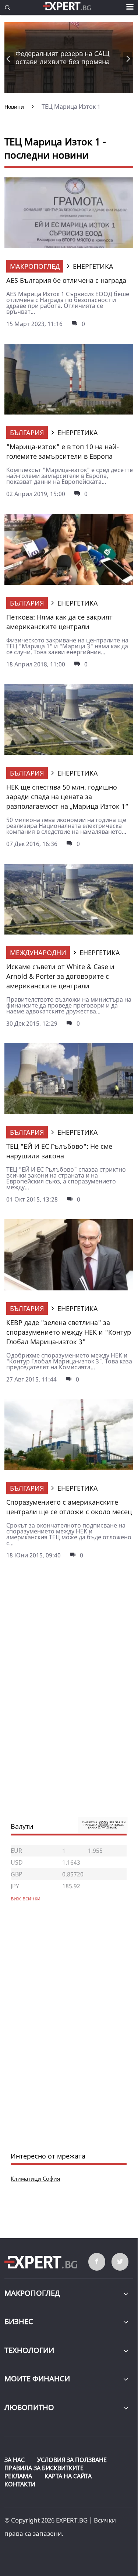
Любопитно (29, 2407)
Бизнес (19, 2321)
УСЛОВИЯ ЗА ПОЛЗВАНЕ (72, 2460)
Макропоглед (35, 266)
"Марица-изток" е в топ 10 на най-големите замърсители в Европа (63, 451)
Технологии (29, 2350)
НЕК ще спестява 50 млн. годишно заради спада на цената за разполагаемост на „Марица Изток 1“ (67, 797)
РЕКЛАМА (18, 2476)
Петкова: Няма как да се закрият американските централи (59, 622)
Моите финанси (37, 2379)
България (27, 433)
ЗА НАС (15, 2460)
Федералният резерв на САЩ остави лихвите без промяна (63, 58)
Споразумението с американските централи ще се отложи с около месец (69, 1507)
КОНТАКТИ (20, 2484)
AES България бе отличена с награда (66, 280)
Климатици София (35, 2178)
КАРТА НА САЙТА (68, 2476)
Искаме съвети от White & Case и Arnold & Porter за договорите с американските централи (60, 976)
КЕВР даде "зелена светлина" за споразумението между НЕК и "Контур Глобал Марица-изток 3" (69, 1332)
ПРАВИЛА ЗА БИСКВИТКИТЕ (44, 2468)
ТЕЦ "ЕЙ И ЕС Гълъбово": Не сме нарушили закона (59, 1151)
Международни (38, 953)
